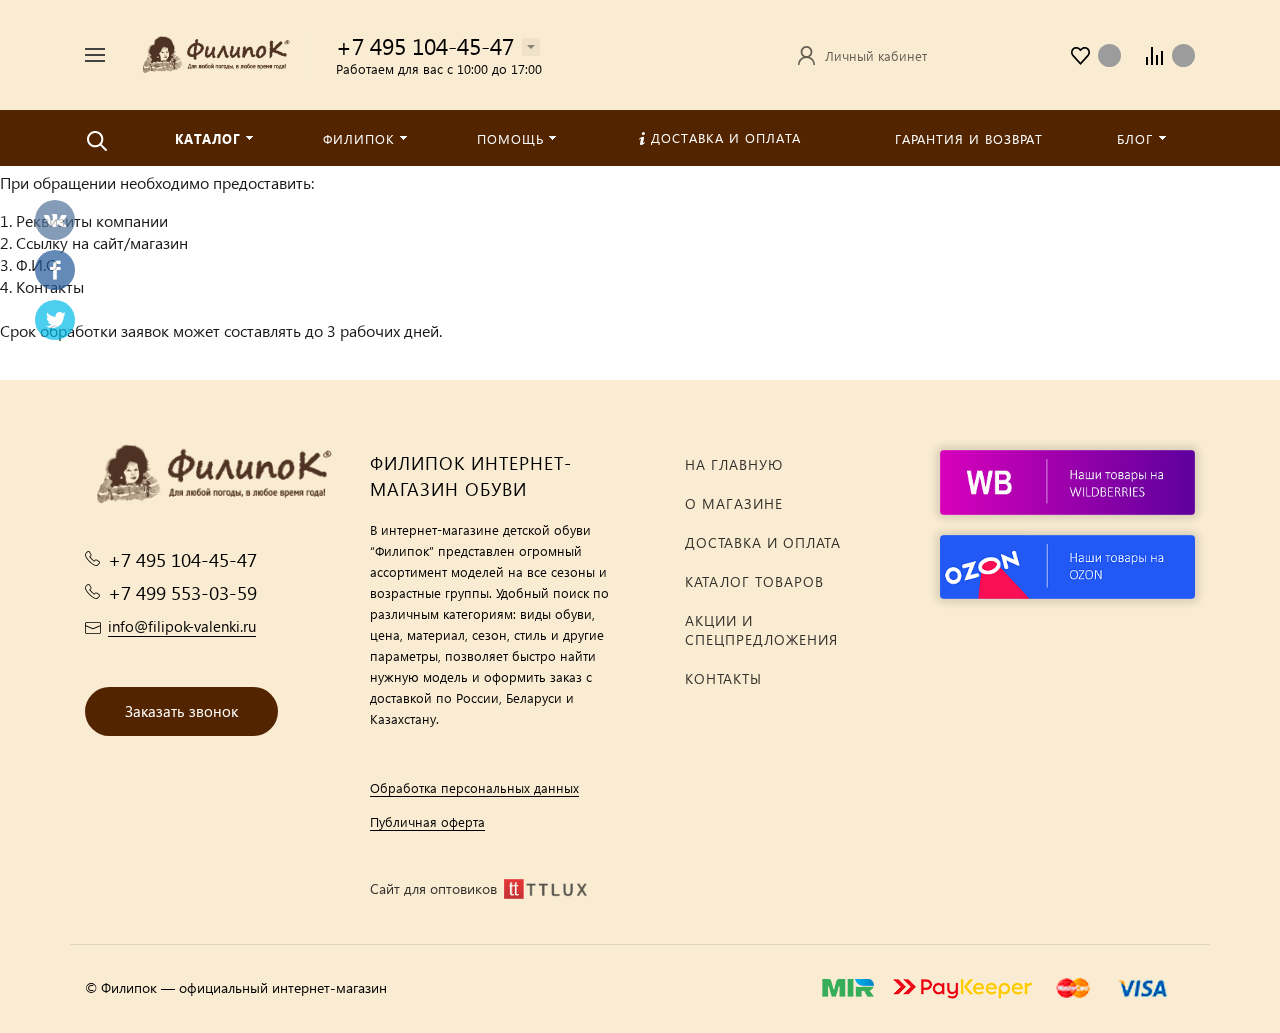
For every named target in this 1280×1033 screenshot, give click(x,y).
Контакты (723, 678)
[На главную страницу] (215, 52)
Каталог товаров (754, 581)
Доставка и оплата (763, 542)
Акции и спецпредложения (761, 630)
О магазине (734, 503)
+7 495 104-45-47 (425, 45)
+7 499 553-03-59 (182, 592)
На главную (734, 464)
